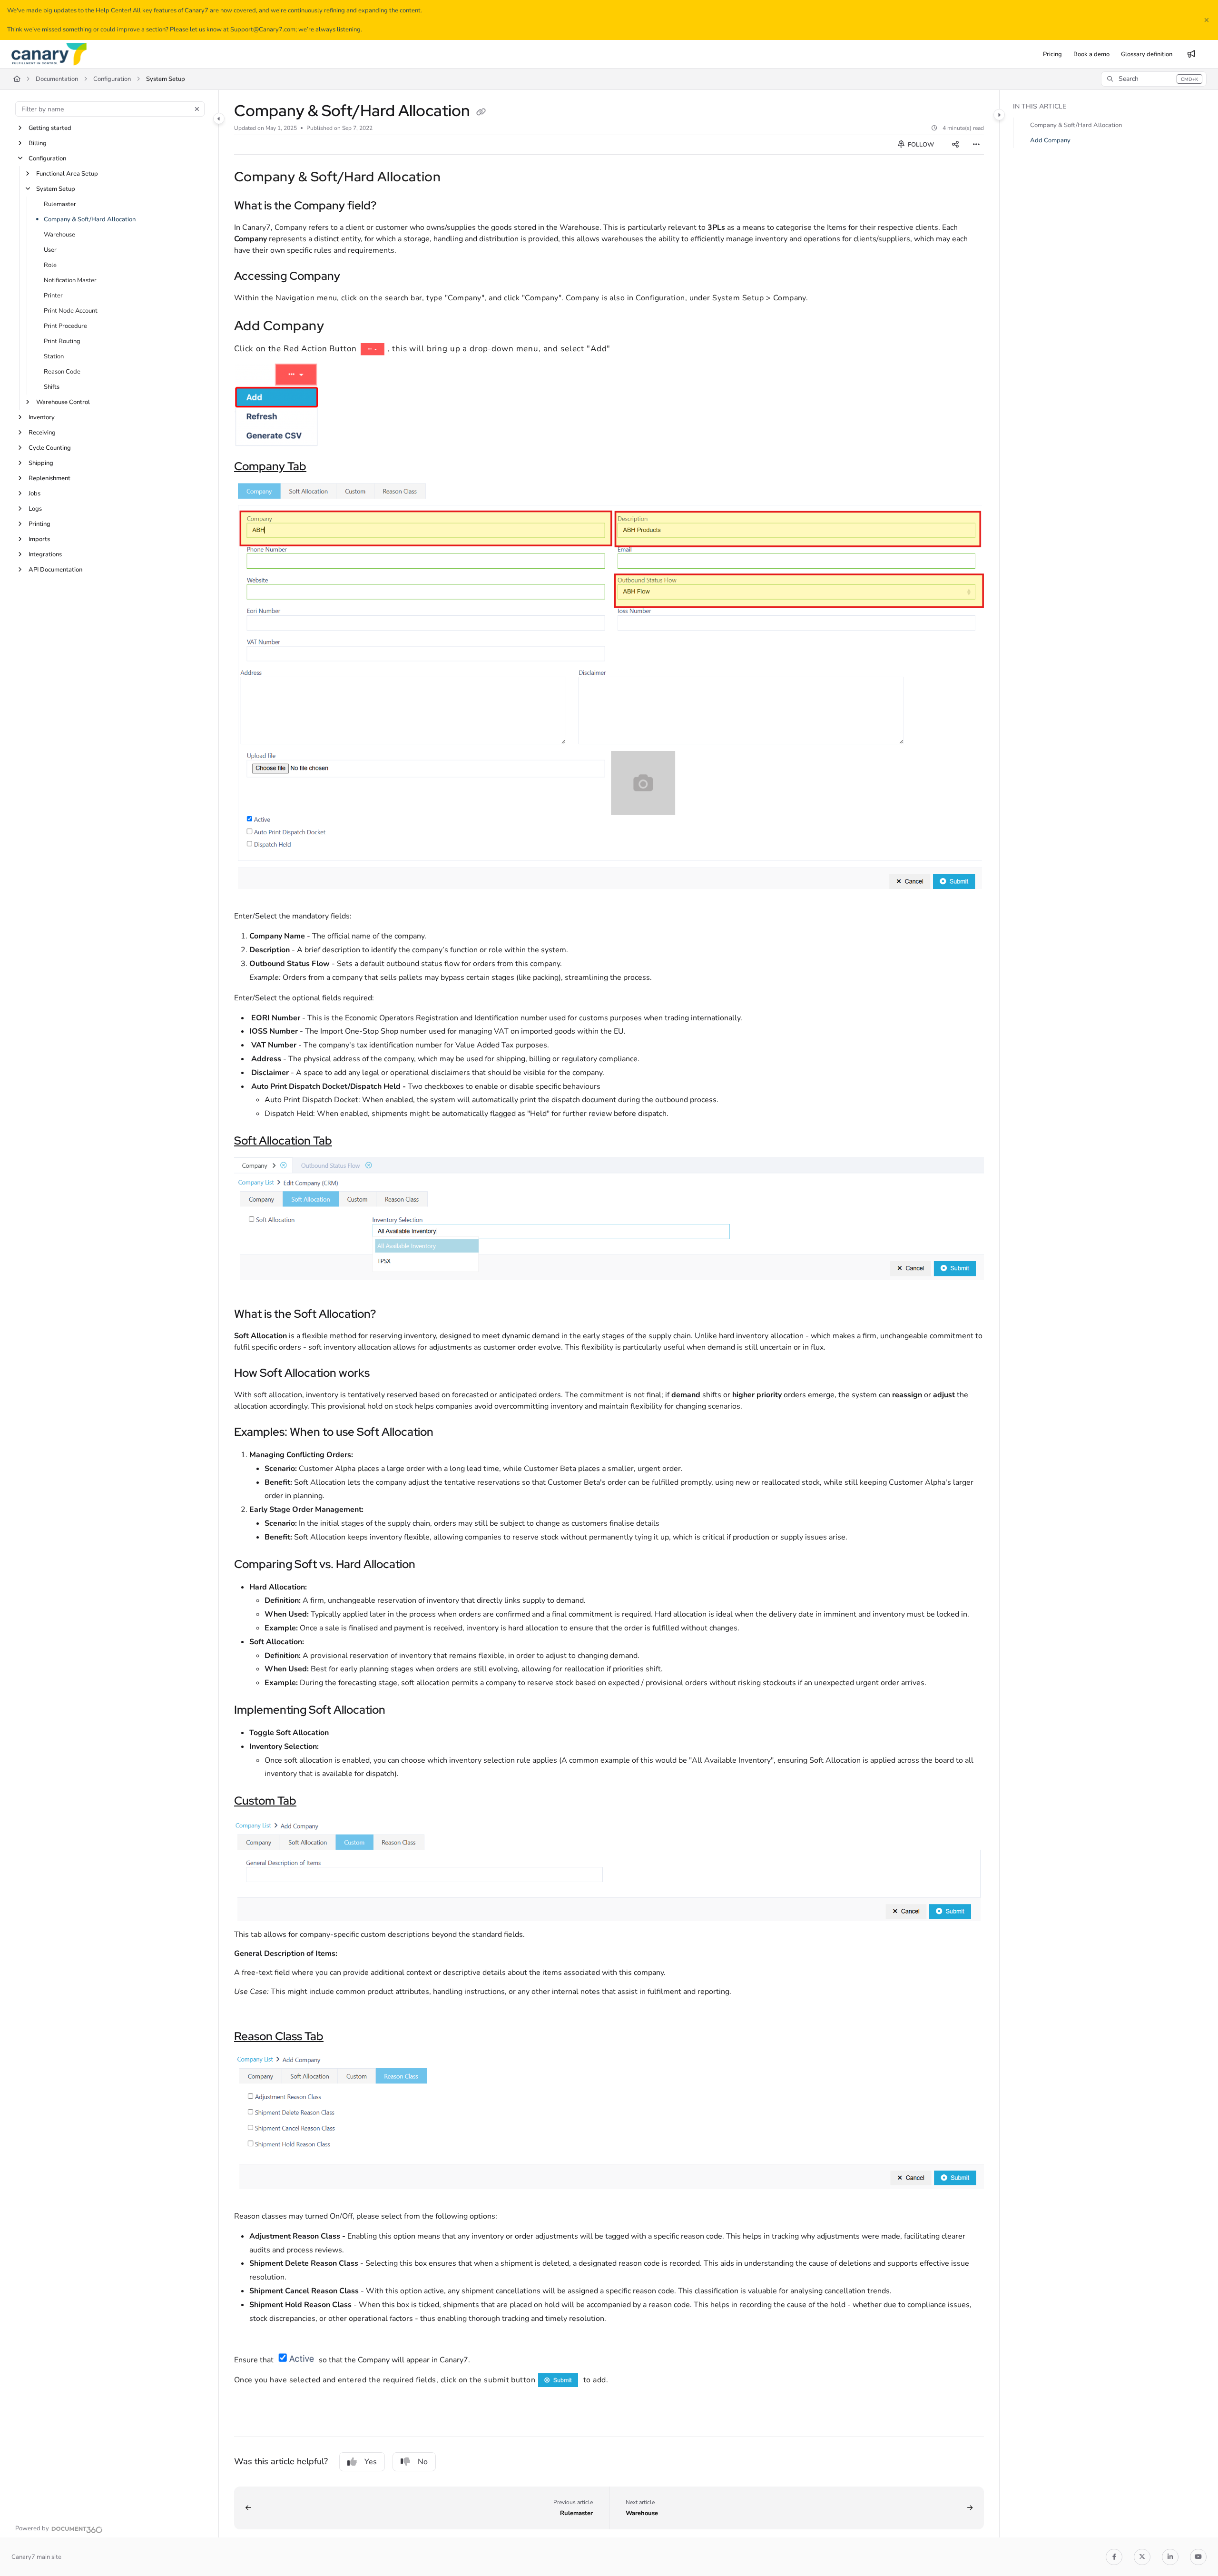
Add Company (1050, 140)
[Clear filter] (197, 109)
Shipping (41, 463)
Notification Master (70, 280)
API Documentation (55, 570)
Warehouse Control (63, 402)
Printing (39, 524)
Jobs (34, 493)
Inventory (42, 417)
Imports (39, 539)
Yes (371, 2462)
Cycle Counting (50, 448)
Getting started (50, 128)
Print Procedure (65, 326)
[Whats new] (1191, 54)
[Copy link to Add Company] (339, 327)
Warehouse (59, 235)
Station (54, 356)
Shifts (52, 387)
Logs (35, 509)
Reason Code (62, 372)
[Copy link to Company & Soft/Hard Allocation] (456, 178)
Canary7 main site (36, 2557)
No (423, 2462)
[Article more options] (976, 145)
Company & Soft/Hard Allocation (90, 219)
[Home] (49, 54)
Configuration (112, 79)
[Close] (1207, 20)
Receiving (42, 433)
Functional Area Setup (67, 174)
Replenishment (49, 478)
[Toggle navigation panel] (219, 118)
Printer (53, 296)
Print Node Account (71, 311)
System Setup (166, 79)
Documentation (57, 79)
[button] (1154, 79)
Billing (38, 143)
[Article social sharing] (955, 145)
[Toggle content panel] (999, 115)
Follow (920, 145)
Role (50, 265)
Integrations (45, 554)
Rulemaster (60, 204)
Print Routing (62, 341)
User (50, 250)
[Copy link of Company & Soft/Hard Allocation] (481, 112)
